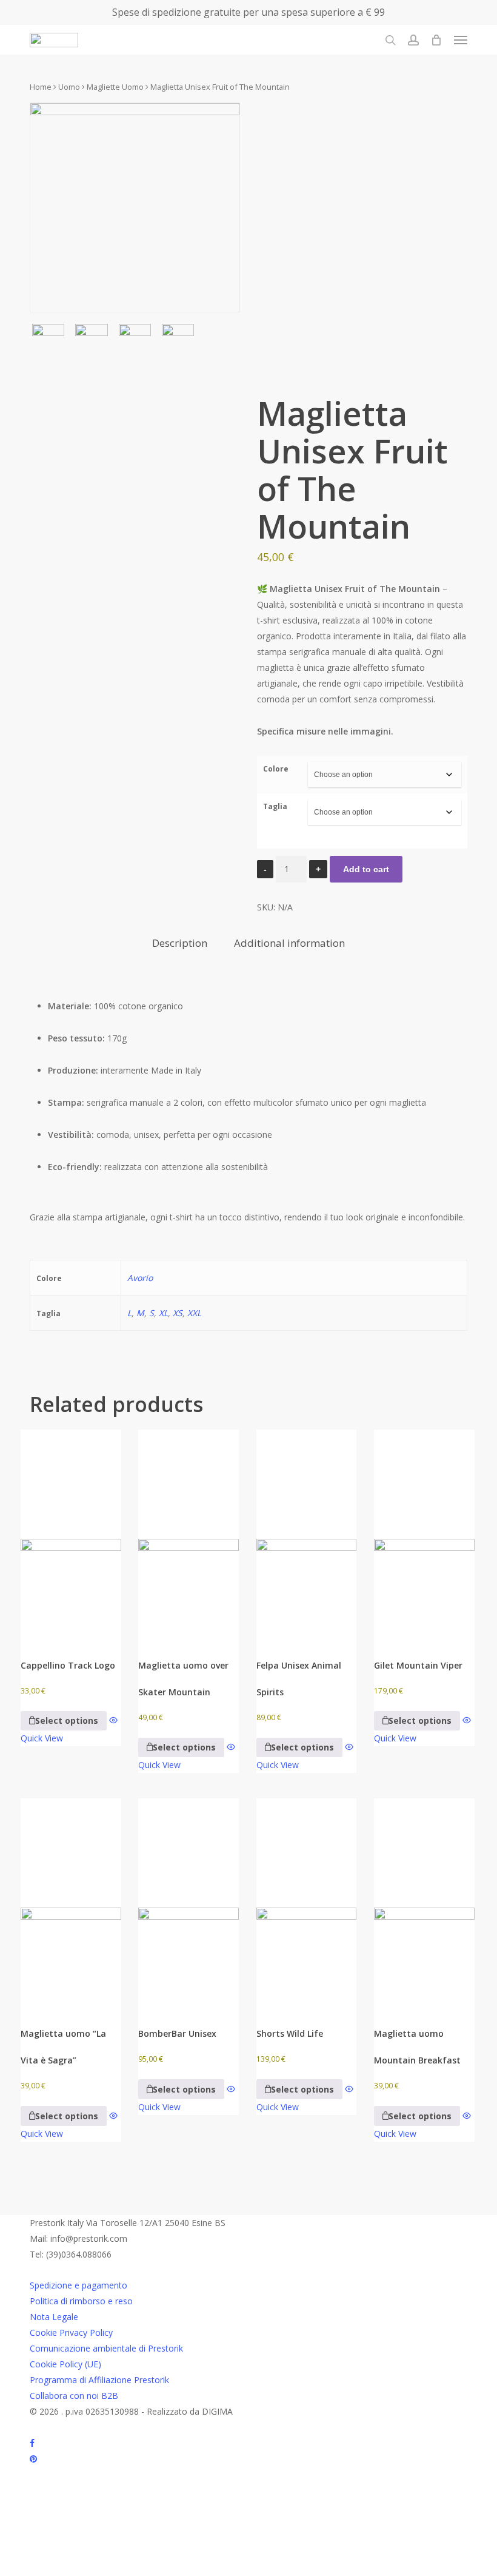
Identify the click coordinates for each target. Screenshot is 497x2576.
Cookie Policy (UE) (65, 2364)
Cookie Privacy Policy (71, 2332)
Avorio (140, 1278)
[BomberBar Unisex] (188, 1903)
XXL (194, 1313)
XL (163, 1313)
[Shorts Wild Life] (307, 1903)
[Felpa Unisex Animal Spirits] (307, 1534)
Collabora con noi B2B (74, 2396)
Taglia (275, 806)
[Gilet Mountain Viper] (424, 1534)
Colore (276, 769)
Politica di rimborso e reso (81, 2301)
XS (178, 1313)
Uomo (69, 87)
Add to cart (366, 869)
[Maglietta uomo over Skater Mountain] (188, 1534)
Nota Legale (54, 2317)
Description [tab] (180, 943)
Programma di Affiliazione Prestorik (99, 2380)
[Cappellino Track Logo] (71, 1534)
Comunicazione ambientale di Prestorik (106, 2348)
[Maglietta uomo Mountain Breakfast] (424, 1903)
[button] (461, 40)
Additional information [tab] (289, 943)
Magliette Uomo (115, 87)
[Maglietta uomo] (71, 1903)
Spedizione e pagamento (78, 2285)
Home (41, 87)
